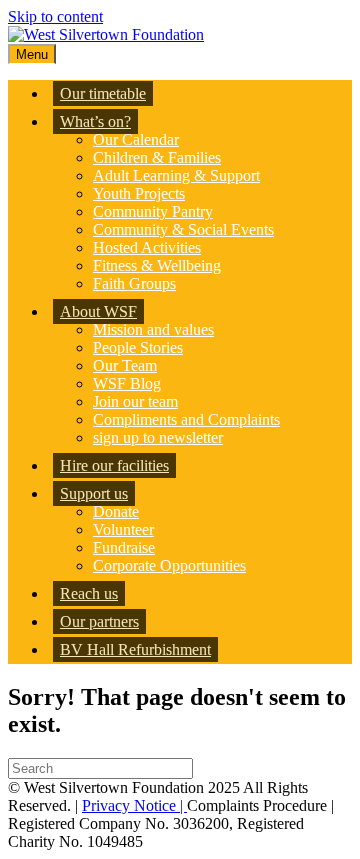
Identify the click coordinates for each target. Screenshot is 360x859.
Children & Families (157, 157)
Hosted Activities (147, 247)
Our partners (99, 621)
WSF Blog (127, 383)
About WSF (98, 311)
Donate (116, 511)
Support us (94, 493)
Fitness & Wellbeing (157, 265)
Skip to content (55, 16)
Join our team (135, 401)
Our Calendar (136, 139)
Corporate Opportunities (169, 565)
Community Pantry (153, 211)
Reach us (89, 593)
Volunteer (123, 529)
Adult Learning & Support (176, 175)
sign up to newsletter (158, 437)
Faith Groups (134, 283)
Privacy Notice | (134, 805)
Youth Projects (139, 193)
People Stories (138, 347)
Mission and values (153, 329)
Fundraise (124, 547)
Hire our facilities (114, 465)
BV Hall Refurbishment (135, 649)
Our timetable (103, 93)
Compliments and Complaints (186, 419)
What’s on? (95, 121)
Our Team (125, 365)
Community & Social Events (183, 229)
